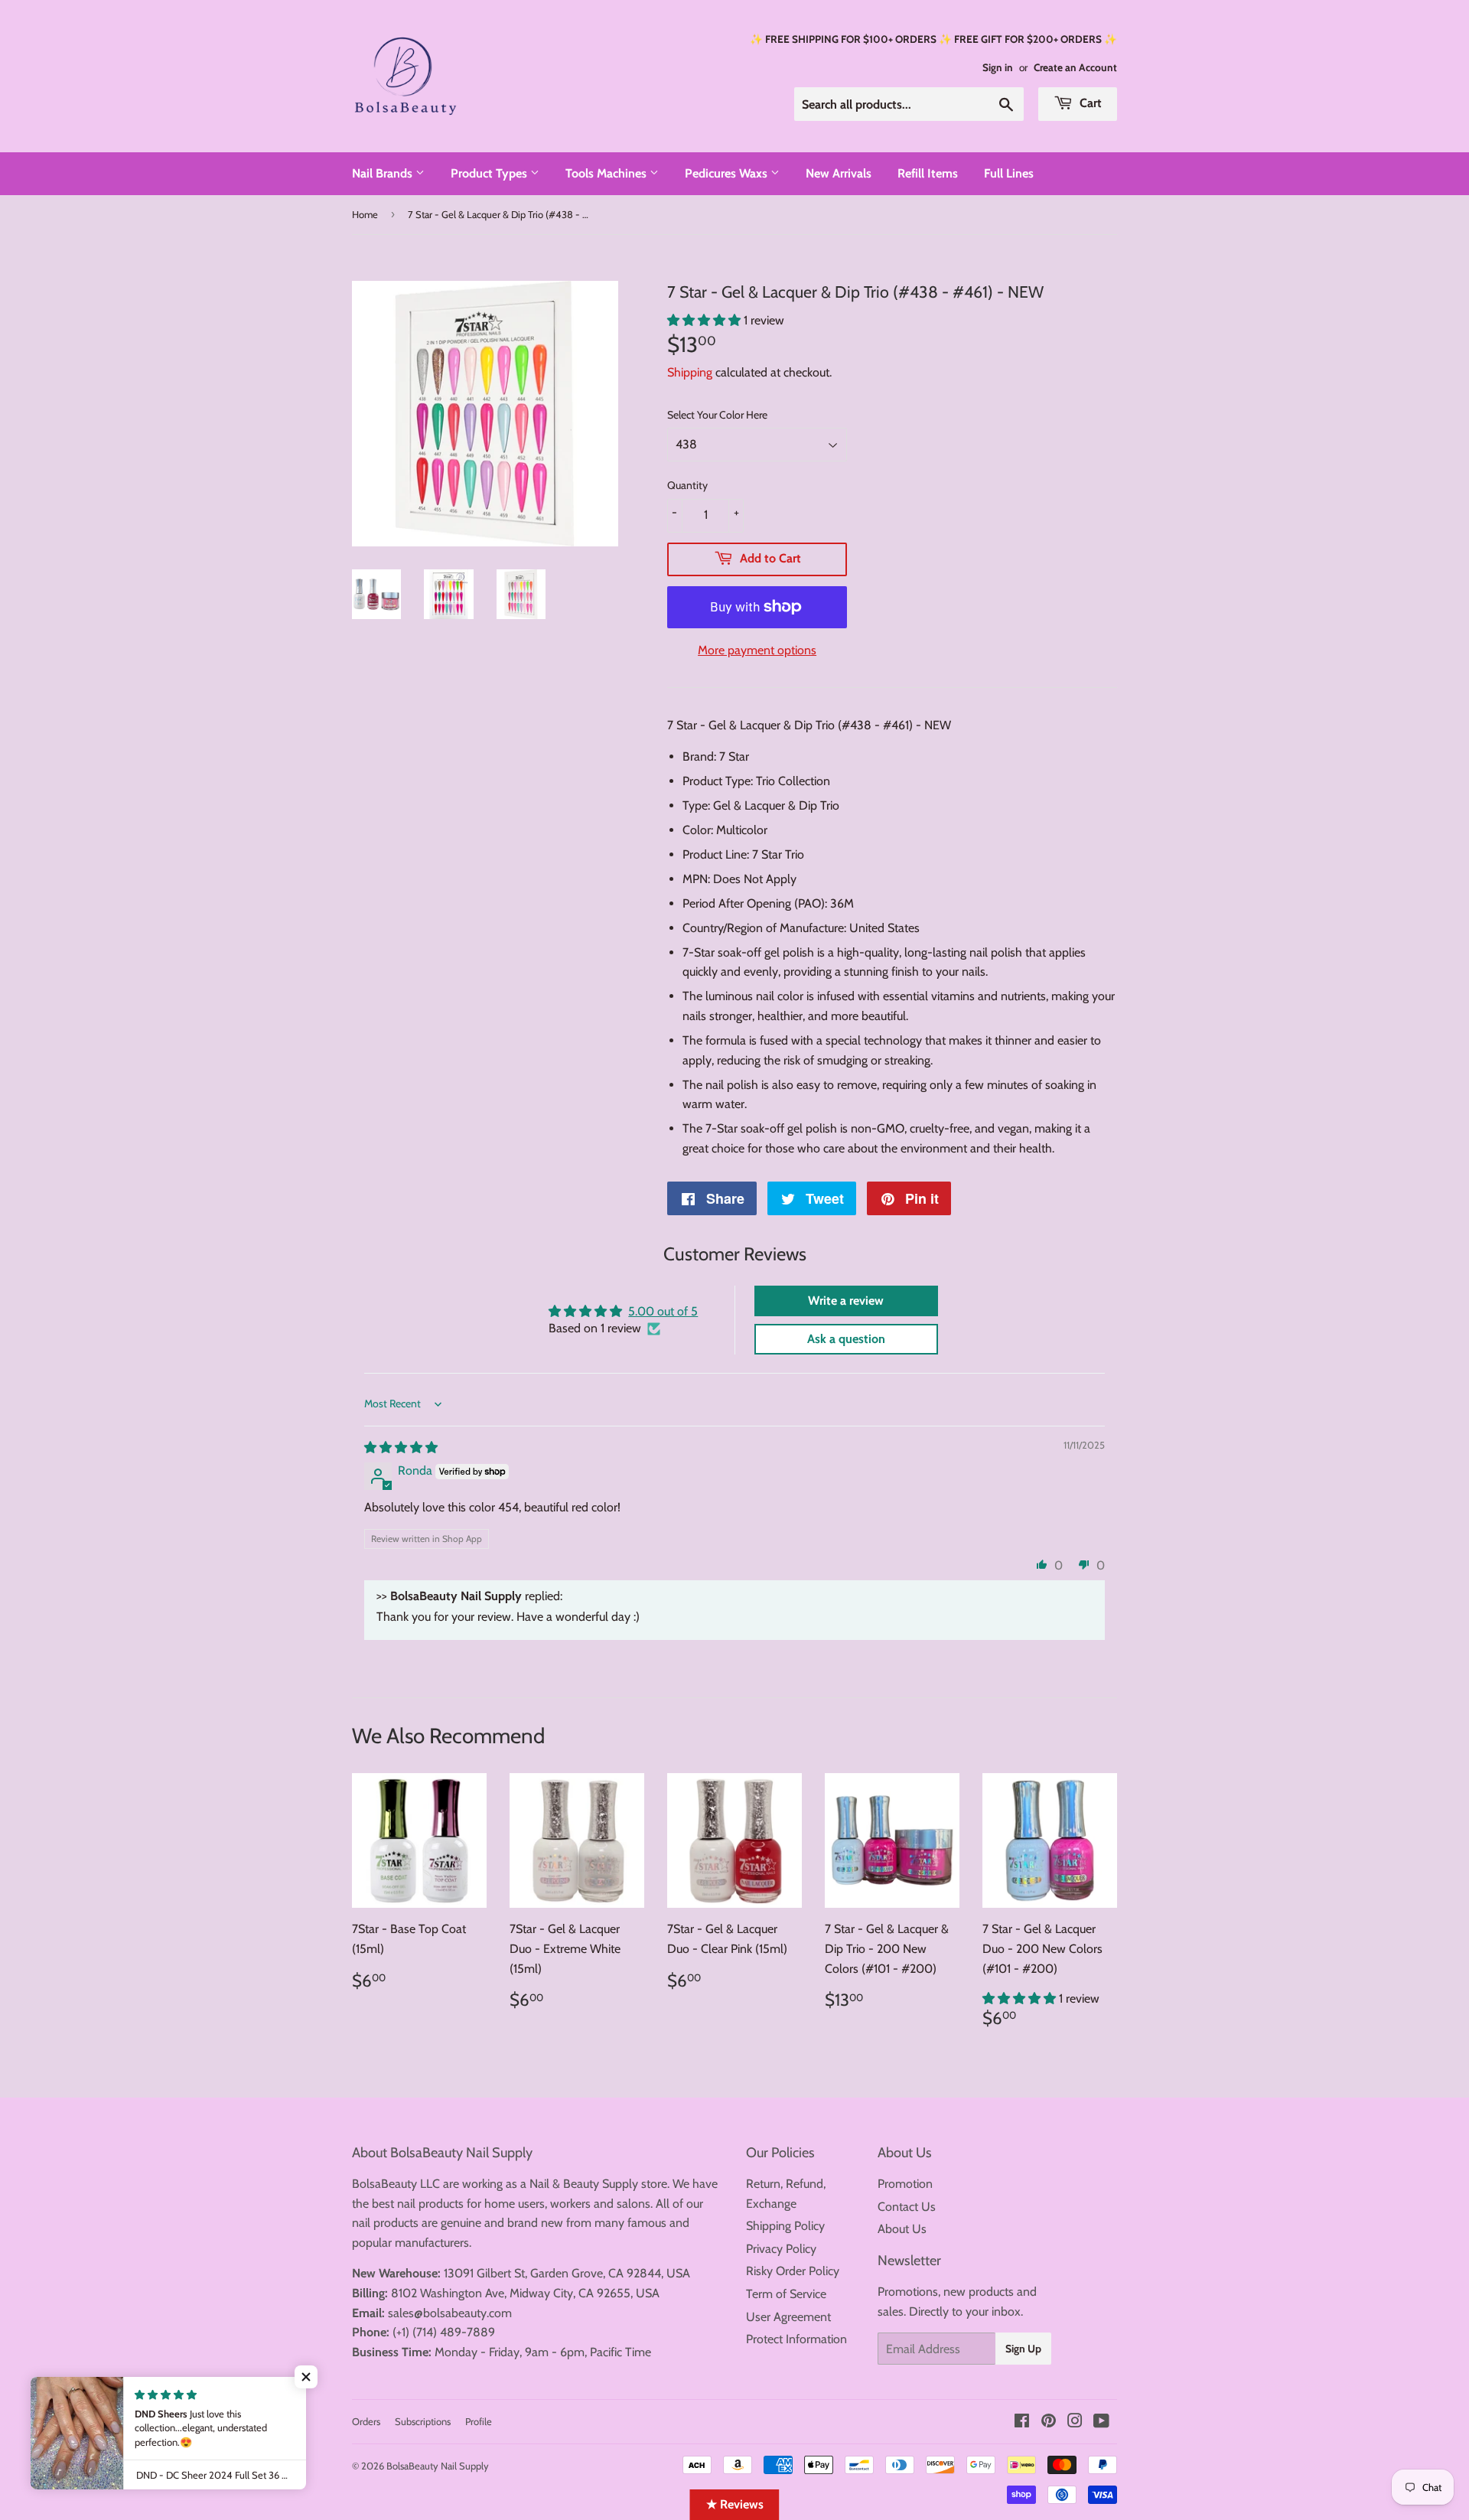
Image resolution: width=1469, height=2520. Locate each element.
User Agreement (788, 2317)
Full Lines (1009, 173)
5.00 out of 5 (663, 1311)
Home (365, 214)
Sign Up (1023, 2349)
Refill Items (928, 173)
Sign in (998, 67)
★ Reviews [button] (735, 2504)
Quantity (687, 485)
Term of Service (786, 2294)
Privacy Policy (781, 2249)
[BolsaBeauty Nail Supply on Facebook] (1022, 2422)
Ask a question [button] (846, 1339)
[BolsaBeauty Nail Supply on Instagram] (1075, 2422)
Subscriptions (423, 2421)
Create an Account (1075, 67)
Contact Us (907, 2207)
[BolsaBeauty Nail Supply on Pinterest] (1049, 2422)
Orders (366, 2421)
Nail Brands (384, 173)
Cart (1089, 103)
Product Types (490, 173)
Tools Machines (607, 173)
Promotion (905, 2184)
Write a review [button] (846, 1301)
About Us (902, 2229)
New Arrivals (839, 173)
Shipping (690, 372)
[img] (401, 1447)
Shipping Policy (785, 2226)
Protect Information (796, 2339)
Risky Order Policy (793, 2271)
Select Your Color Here (717, 415)
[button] (705, 320)
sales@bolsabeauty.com (450, 2313)
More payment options (757, 650)
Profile (479, 2421)
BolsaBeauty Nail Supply (438, 2466)
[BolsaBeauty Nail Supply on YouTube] (1101, 2422)
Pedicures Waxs (728, 173)
